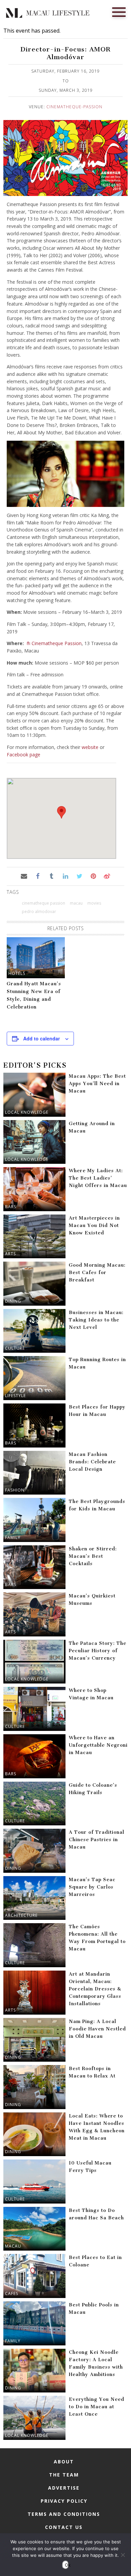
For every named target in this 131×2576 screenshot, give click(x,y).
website (90, 747)
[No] (123, 2555)
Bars (11, 1207)
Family (13, 1537)
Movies (94, 903)
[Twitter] (79, 876)
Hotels (17, 973)
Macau (13, 2246)
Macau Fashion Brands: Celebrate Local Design (92, 1462)
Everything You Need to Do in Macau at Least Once (97, 2407)
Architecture (21, 1915)
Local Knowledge (27, 1112)
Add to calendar (41, 1038)
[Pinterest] (93, 876)
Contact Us (64, 2527)
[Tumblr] (52, 876)
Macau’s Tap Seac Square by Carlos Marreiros (92, 1887)
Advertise (64, 2488)
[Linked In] (65, 876)
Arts (10, 1254)
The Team (64, 2475)
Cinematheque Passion (57, 643)
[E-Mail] (24, 876)
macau (76, 903)
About (64, 2462)
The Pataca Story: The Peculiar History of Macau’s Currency (98, 1651)
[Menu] (119, 11)
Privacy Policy (64, 2501)
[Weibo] (107, 876)
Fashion (15, 1490)
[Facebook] (38, 876)
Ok (67, 2565)
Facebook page (24, 755)
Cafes (12, 2293)
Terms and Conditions (64, 2514)
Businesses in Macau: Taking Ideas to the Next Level (96, 1320)
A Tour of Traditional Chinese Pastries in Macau (97, 1840)
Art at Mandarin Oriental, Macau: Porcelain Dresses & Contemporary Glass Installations (95, 1989)
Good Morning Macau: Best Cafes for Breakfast (97, 1273)
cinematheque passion (43, 903)
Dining (13, 1301)
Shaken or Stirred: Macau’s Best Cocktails (93, 1556)
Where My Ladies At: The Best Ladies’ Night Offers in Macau (98, 1178)
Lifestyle (15, 1396)
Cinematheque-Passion (74, 107)
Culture (15, 1348)
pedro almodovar (39, 911)
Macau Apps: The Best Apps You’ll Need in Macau (97, 1084)
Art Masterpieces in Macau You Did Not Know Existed (94, 1225)
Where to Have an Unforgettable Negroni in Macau (98, 1745)
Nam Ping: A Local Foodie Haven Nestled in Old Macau (97, 2029)
